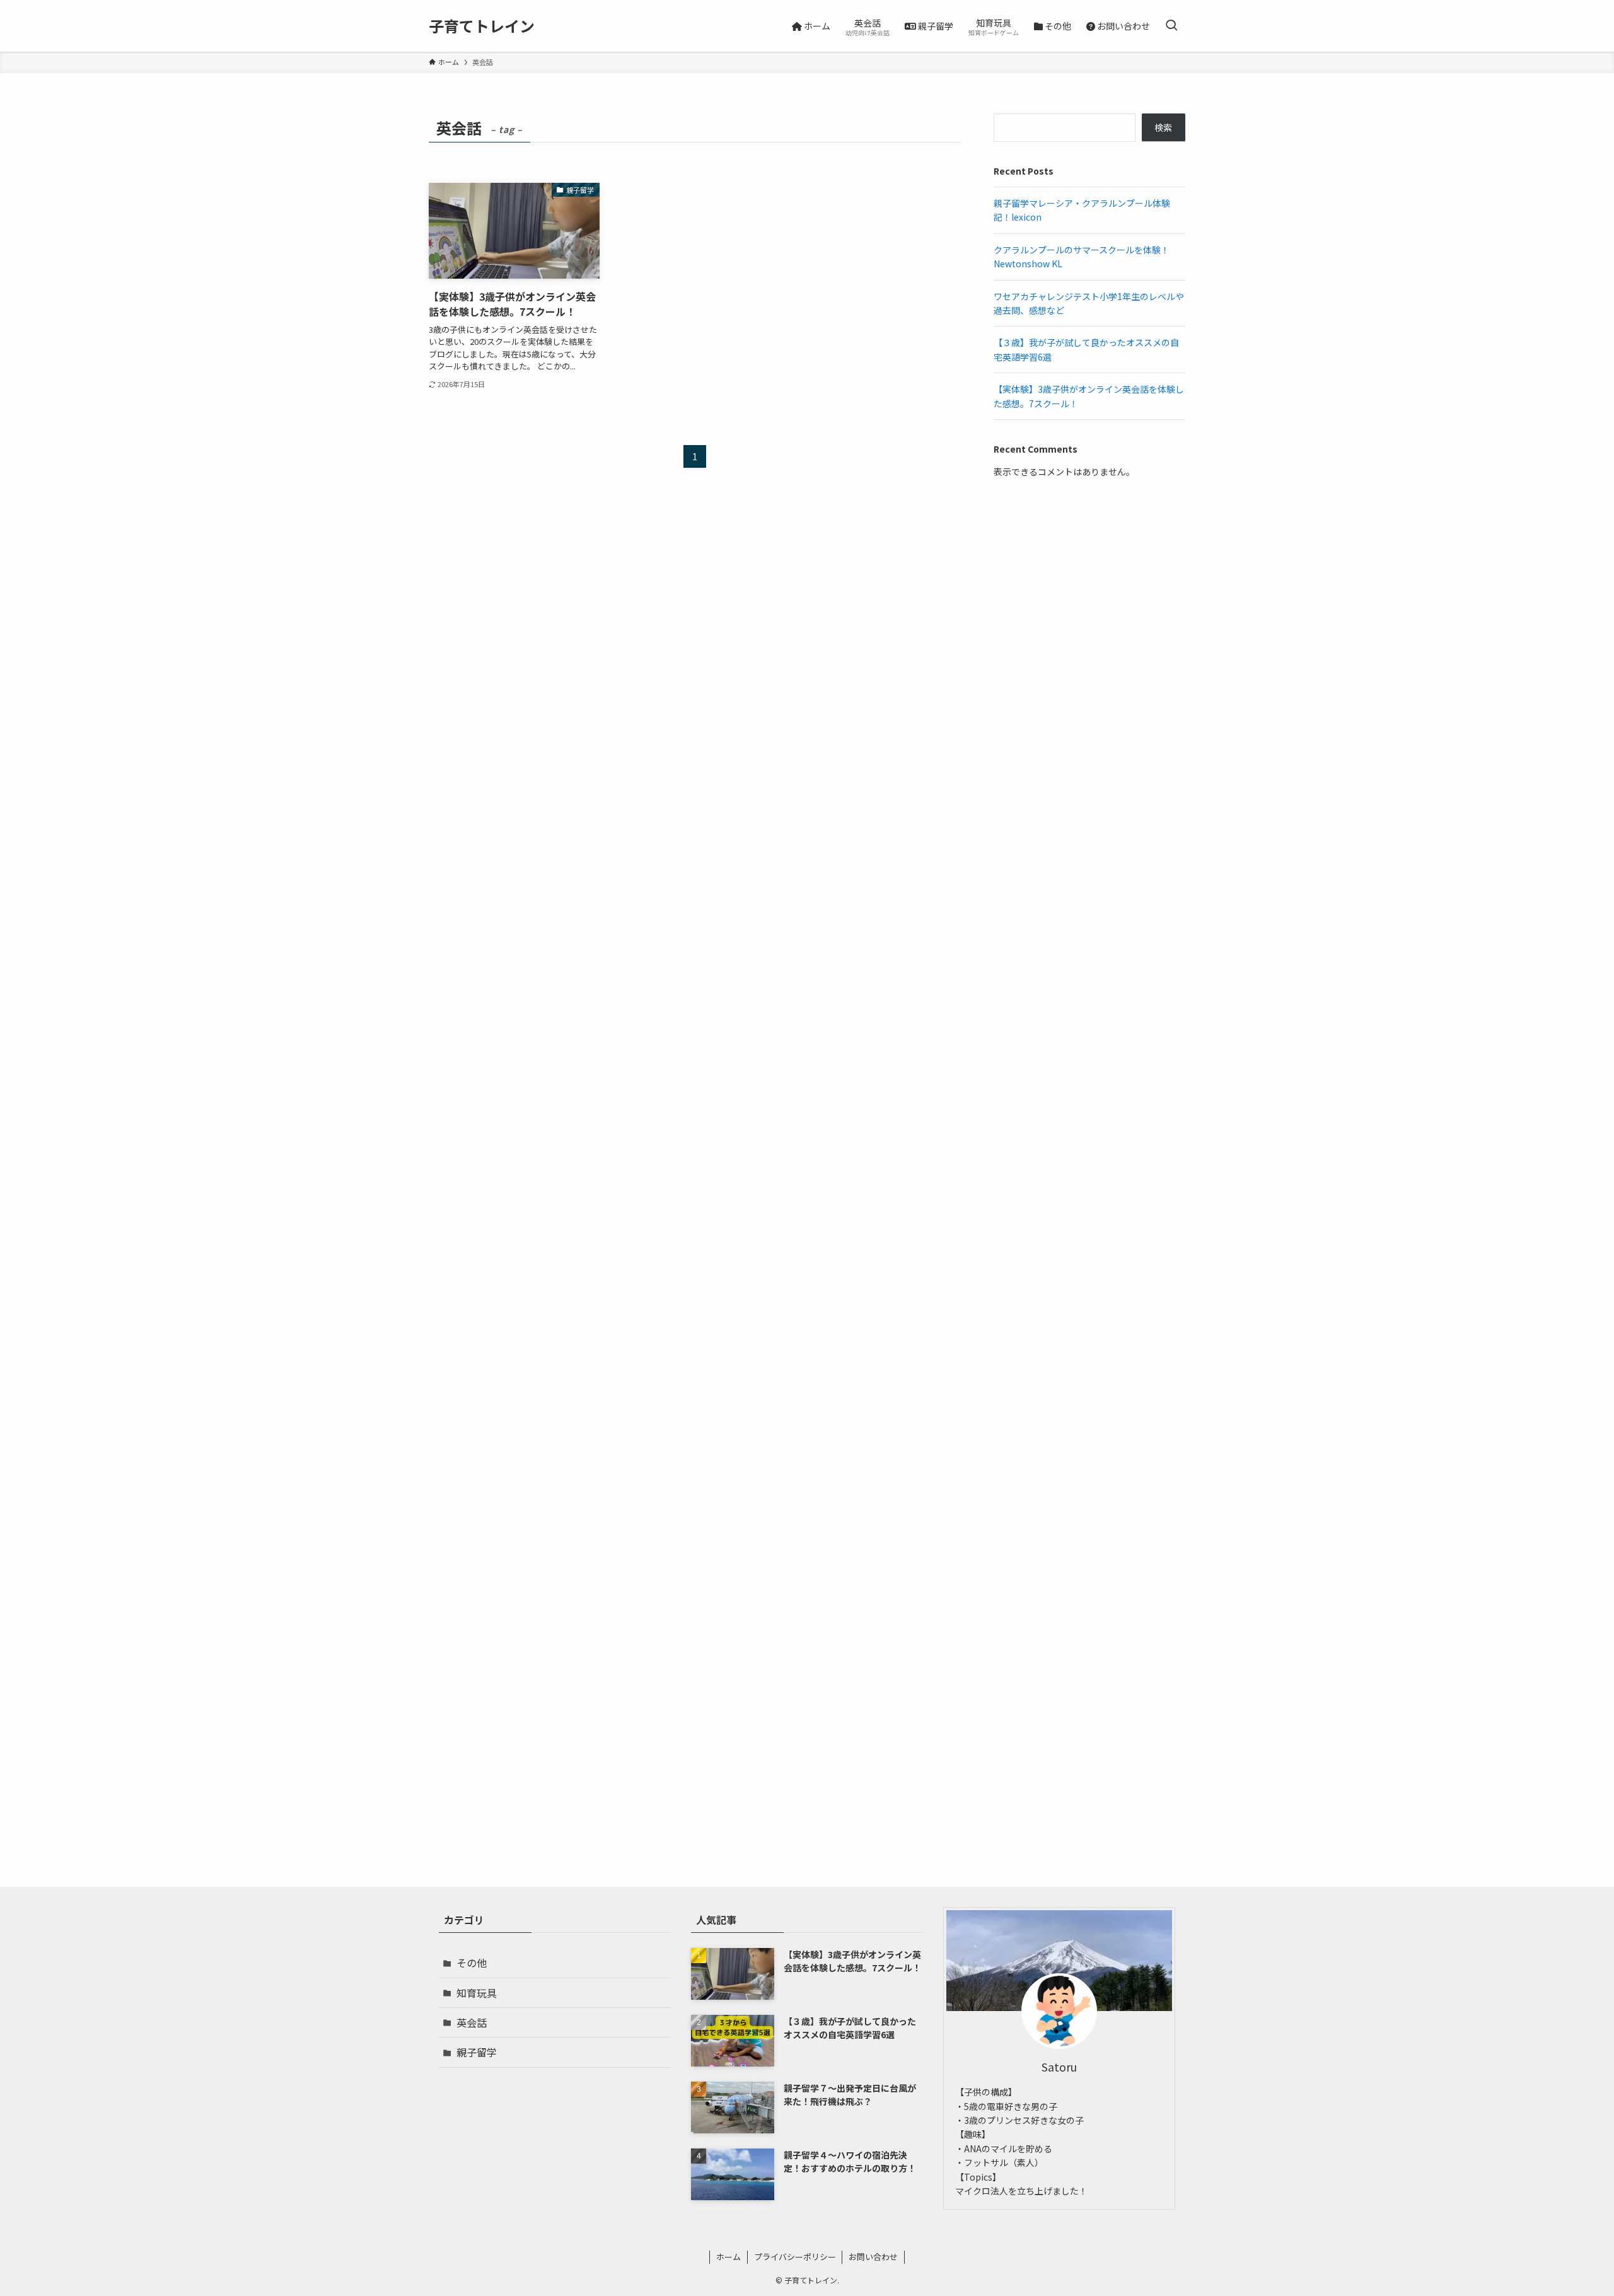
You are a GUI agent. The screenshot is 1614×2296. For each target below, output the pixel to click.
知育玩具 (477, 1993)
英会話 (472, 2022)
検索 (1163, 127)
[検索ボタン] (1171, 26)
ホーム (729, 2257)
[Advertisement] (1089, 593)
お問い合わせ (873, 2257)
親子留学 (477, 2052)
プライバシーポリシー (795, 2257)
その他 (472, 1963)
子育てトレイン (482, 26)
